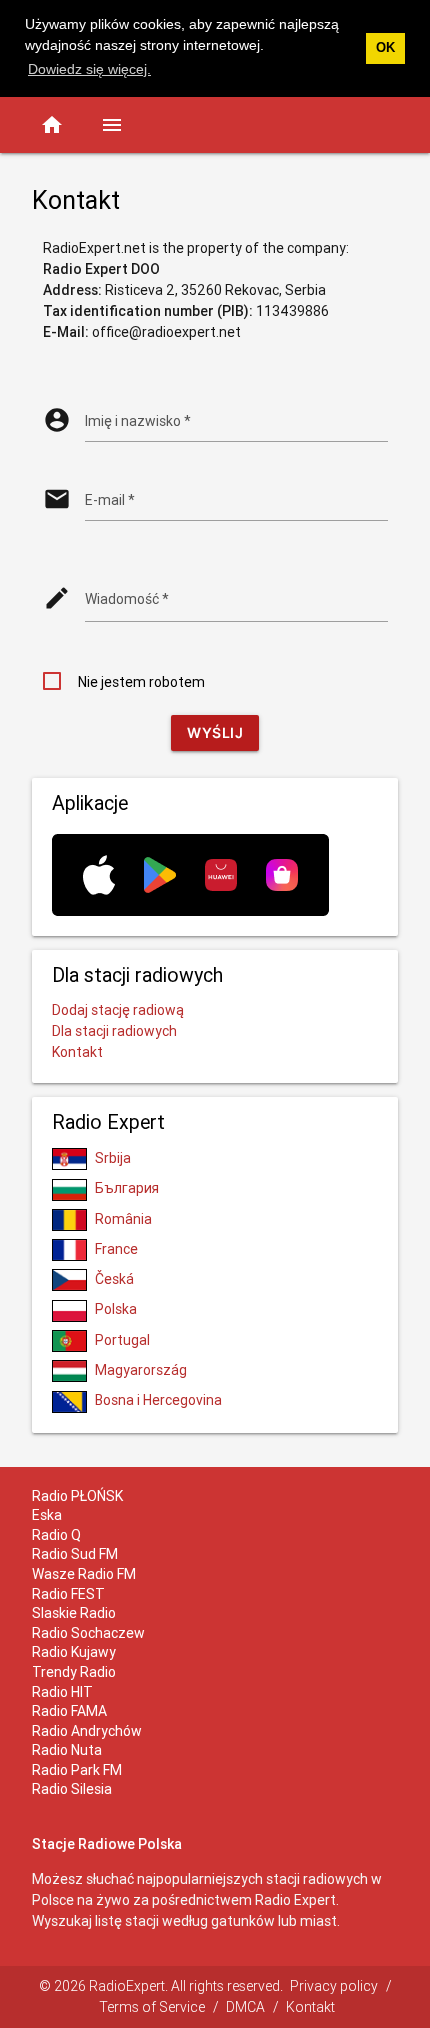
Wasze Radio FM (84, 1574)
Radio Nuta (67, 1750)
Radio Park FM (77, 1770)
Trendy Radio (74, 1672)
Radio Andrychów (87, 1731)
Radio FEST (68, 1594)
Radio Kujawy (74, 1652)
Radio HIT (62, 1692)
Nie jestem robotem (141, 682)
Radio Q (56, 1535)
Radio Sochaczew (88, 1633)
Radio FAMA (69, 1711)
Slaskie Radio (74, 1613)
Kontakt (77, 1052)
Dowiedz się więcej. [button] (89, 69)
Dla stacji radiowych (114, 1031)
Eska (47, 1515)
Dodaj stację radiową (118, 1010)
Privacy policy (334, 1986)
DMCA (245, 2007)
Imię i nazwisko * (138, 421)
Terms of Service (152, 2007)
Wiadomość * (127, 599)
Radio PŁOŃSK (77, 1496)
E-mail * (110, 500)
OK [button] (385, 48)
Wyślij (215, 732)
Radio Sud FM (75, 1554)
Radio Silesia (72, 1789)
